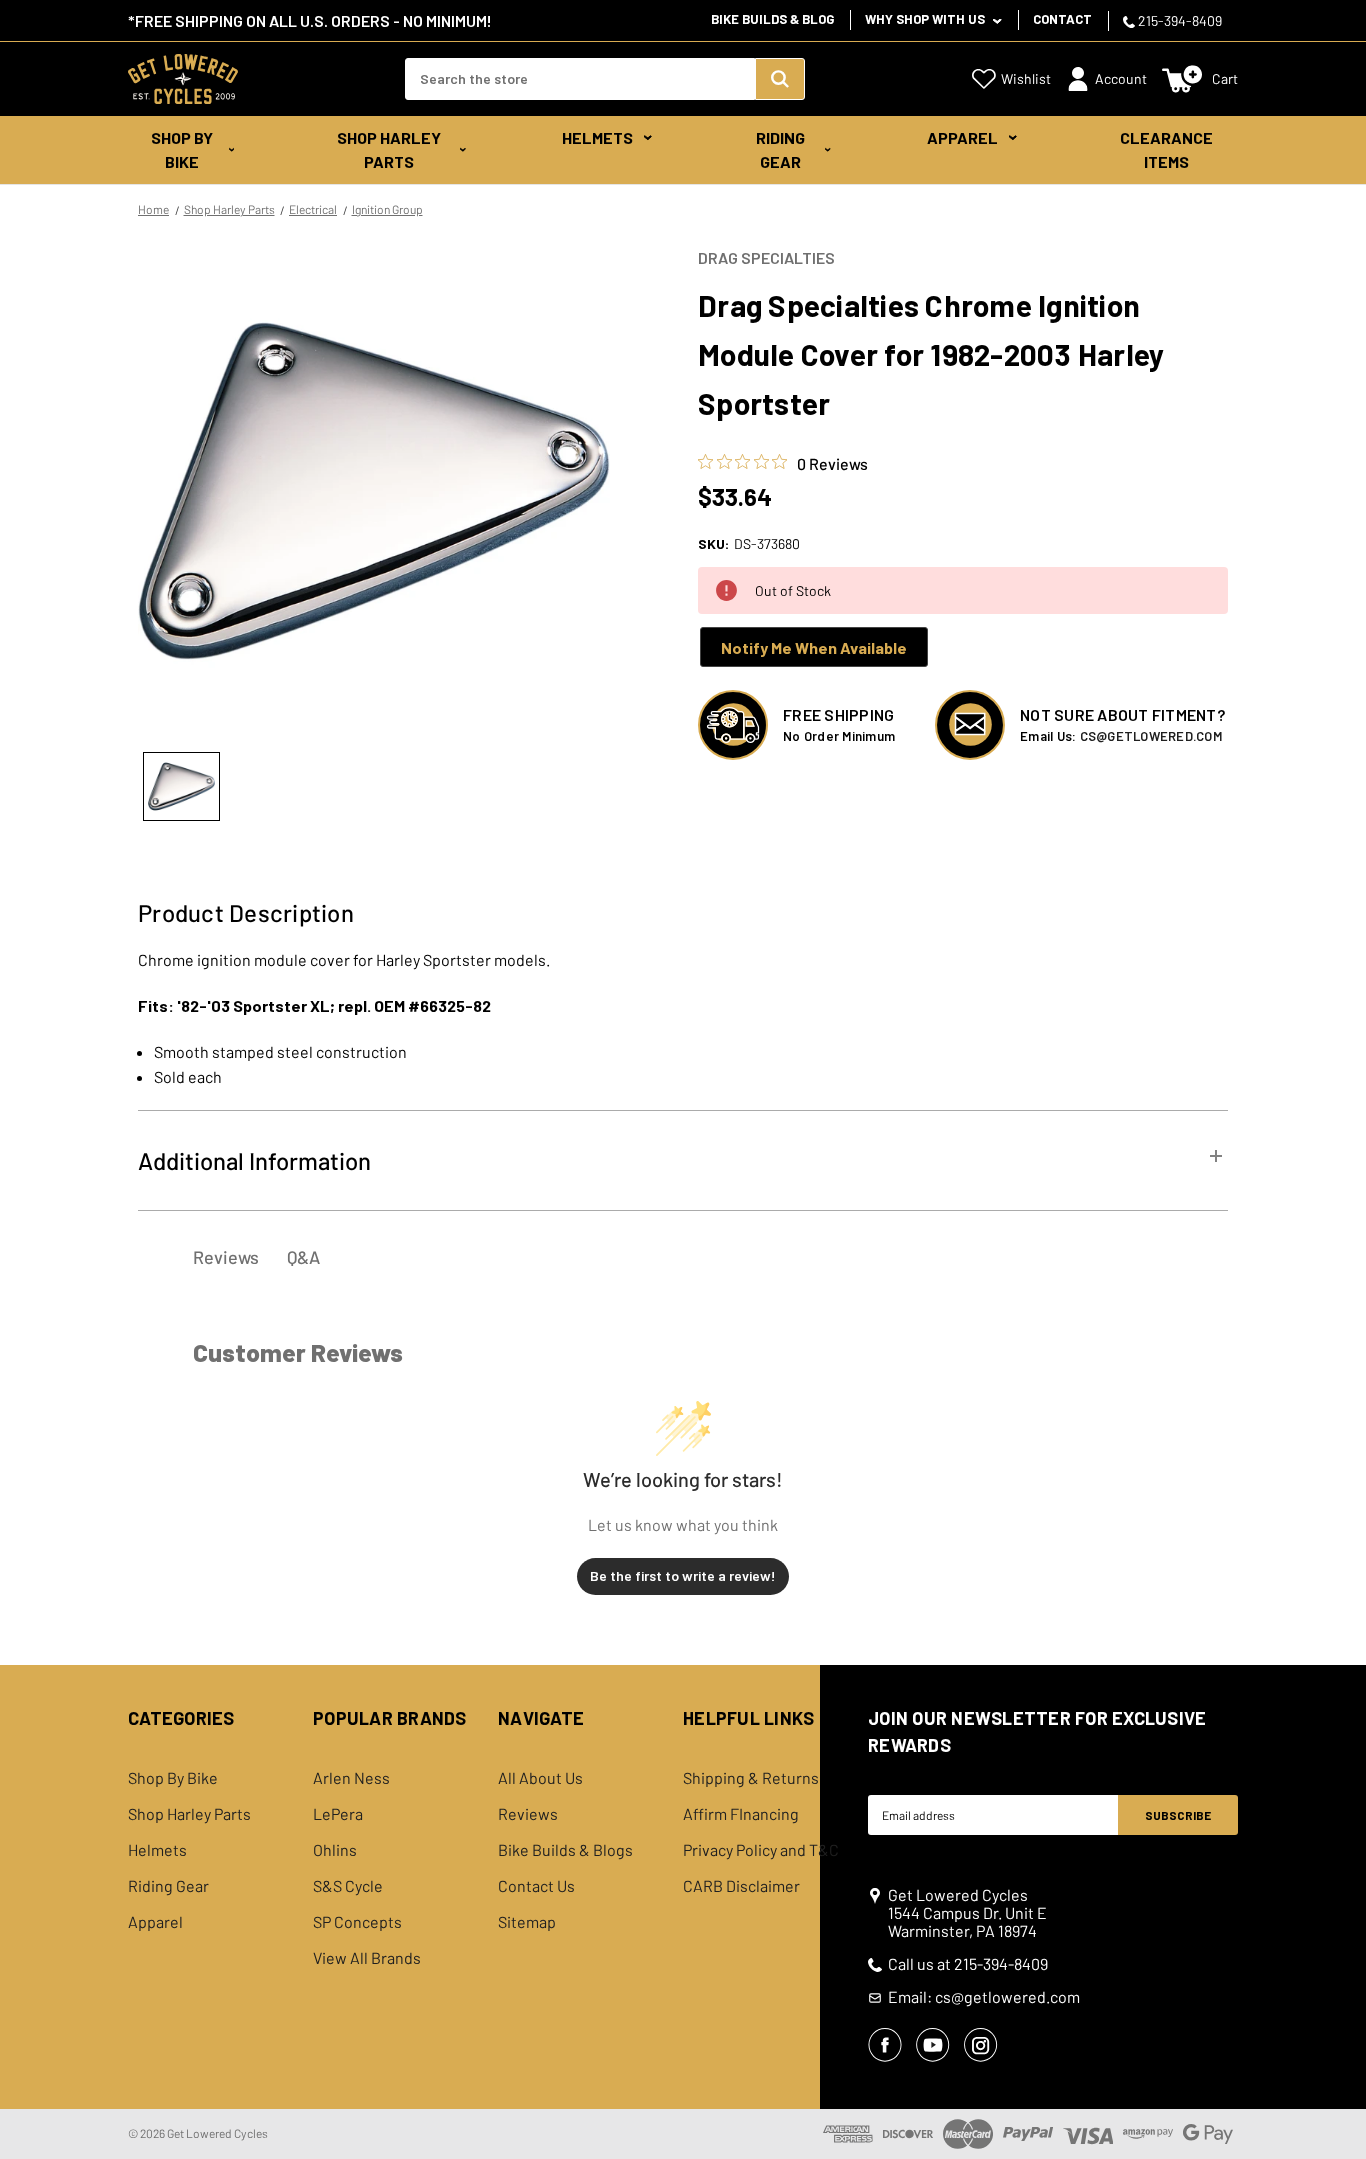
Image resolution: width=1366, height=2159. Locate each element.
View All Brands (367, 1958)
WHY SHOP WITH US (926, 19)
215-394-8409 (1178, 20)
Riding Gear (780, 149)
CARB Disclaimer (741, 1886)
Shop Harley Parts (389, 149)
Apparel (962, 137)
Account (1121, 78)
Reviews (528, 1814)
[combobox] (580, 79)
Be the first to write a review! (683, 1575)
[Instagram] (981, 2045)
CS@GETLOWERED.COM (1151, 736)
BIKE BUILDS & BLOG (772, 19)
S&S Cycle (348, 1886)
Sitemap (527, 1922)
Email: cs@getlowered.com (984, 1997)
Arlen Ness (351, 1778)
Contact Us (536, 1886)
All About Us (540, 1778)
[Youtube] (933, 2045)
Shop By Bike (182, 149)
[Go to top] (1333, 2106)
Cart (1225, 78)
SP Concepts (357, 1922)
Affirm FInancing (741, 1814)
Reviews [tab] (226, 1257)
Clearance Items (1166, 149)
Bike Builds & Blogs (565, 1850)
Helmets (597, 137)
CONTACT (1062, 19)
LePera (338, 1814)
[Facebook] (885, 2045)
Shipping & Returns (751, 1778)
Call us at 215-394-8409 (968, 1964)
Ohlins (335, 1850)
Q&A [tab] (303, 1257)
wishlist (1026, 78)
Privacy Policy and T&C (761, 1850)
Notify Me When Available (814, 647)
